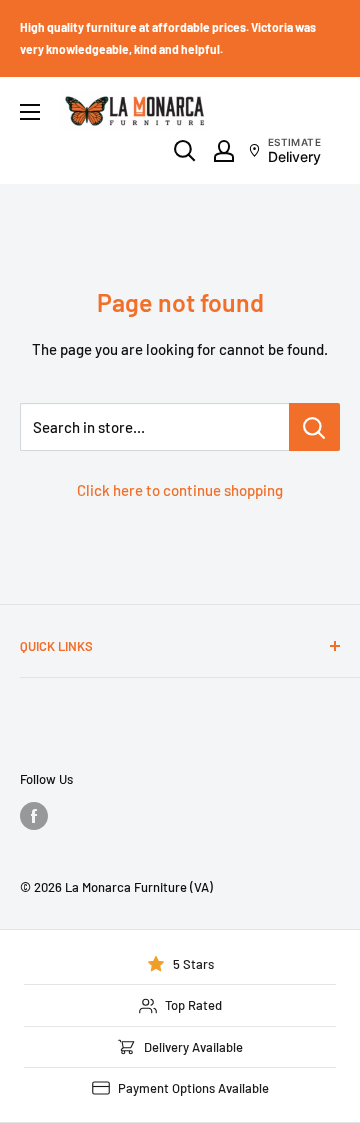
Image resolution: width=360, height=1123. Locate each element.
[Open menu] (30, 112)
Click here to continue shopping (180, 490)
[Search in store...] (314, 427)
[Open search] (185, 151)
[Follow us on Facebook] (34, 816)
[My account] (224, 151)
